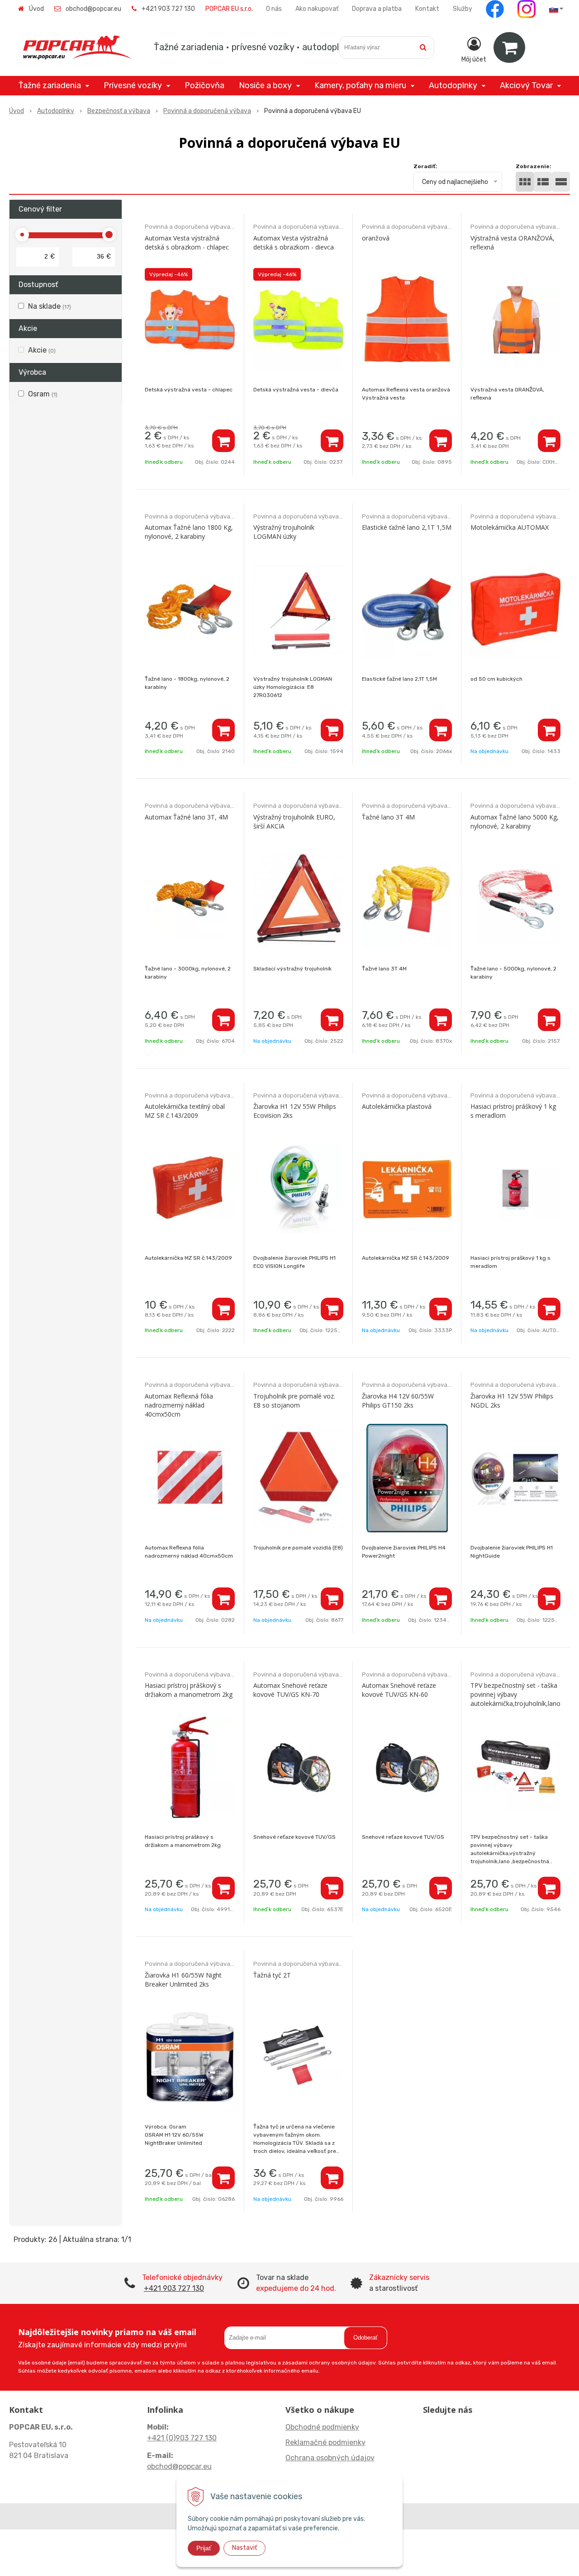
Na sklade (50, 306)
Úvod (36, 9)
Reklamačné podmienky (325, 2442)
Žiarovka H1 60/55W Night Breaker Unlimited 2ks (183, 1980)
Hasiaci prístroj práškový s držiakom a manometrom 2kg (189, 1690)
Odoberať (365, 2338)
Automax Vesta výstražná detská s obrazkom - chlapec (187, 243)
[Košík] (509, 47)
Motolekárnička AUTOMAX (510, 527)
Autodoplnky (56, 111)
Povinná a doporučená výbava (207, 111)
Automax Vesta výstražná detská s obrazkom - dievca (294, 243)
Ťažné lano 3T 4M (388, 817)
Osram (43, 394)
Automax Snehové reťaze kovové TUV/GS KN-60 (399, 1690)
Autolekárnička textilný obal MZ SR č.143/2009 (185, 1111)
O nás (274, 9)
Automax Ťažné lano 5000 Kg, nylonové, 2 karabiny (515, 822)
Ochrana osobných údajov (330, 2458)
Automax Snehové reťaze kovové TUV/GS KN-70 (290, 1690)
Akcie (42, 350)
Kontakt (427, 9)
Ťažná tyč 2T (272, 1975)
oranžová (376, 238)
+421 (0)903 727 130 (182, 2438)
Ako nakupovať (317, 9)
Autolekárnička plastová (397, 1106)
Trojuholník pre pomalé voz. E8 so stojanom (294, 1401)
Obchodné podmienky (322, 2427)
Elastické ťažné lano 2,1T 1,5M (407, 527)
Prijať (204, 2548)
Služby (463, 9)
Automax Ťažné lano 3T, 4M (186, 817)
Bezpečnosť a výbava (119, 111)
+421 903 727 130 (168, 9)
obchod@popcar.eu (93, 9)
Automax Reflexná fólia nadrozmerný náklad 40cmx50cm (179, 1405)
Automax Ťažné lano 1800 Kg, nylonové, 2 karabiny (189, 532)
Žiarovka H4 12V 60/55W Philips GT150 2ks (398, 1401)
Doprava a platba (377, 9)
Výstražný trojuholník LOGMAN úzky (284, 532)
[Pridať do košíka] (223, 441)
